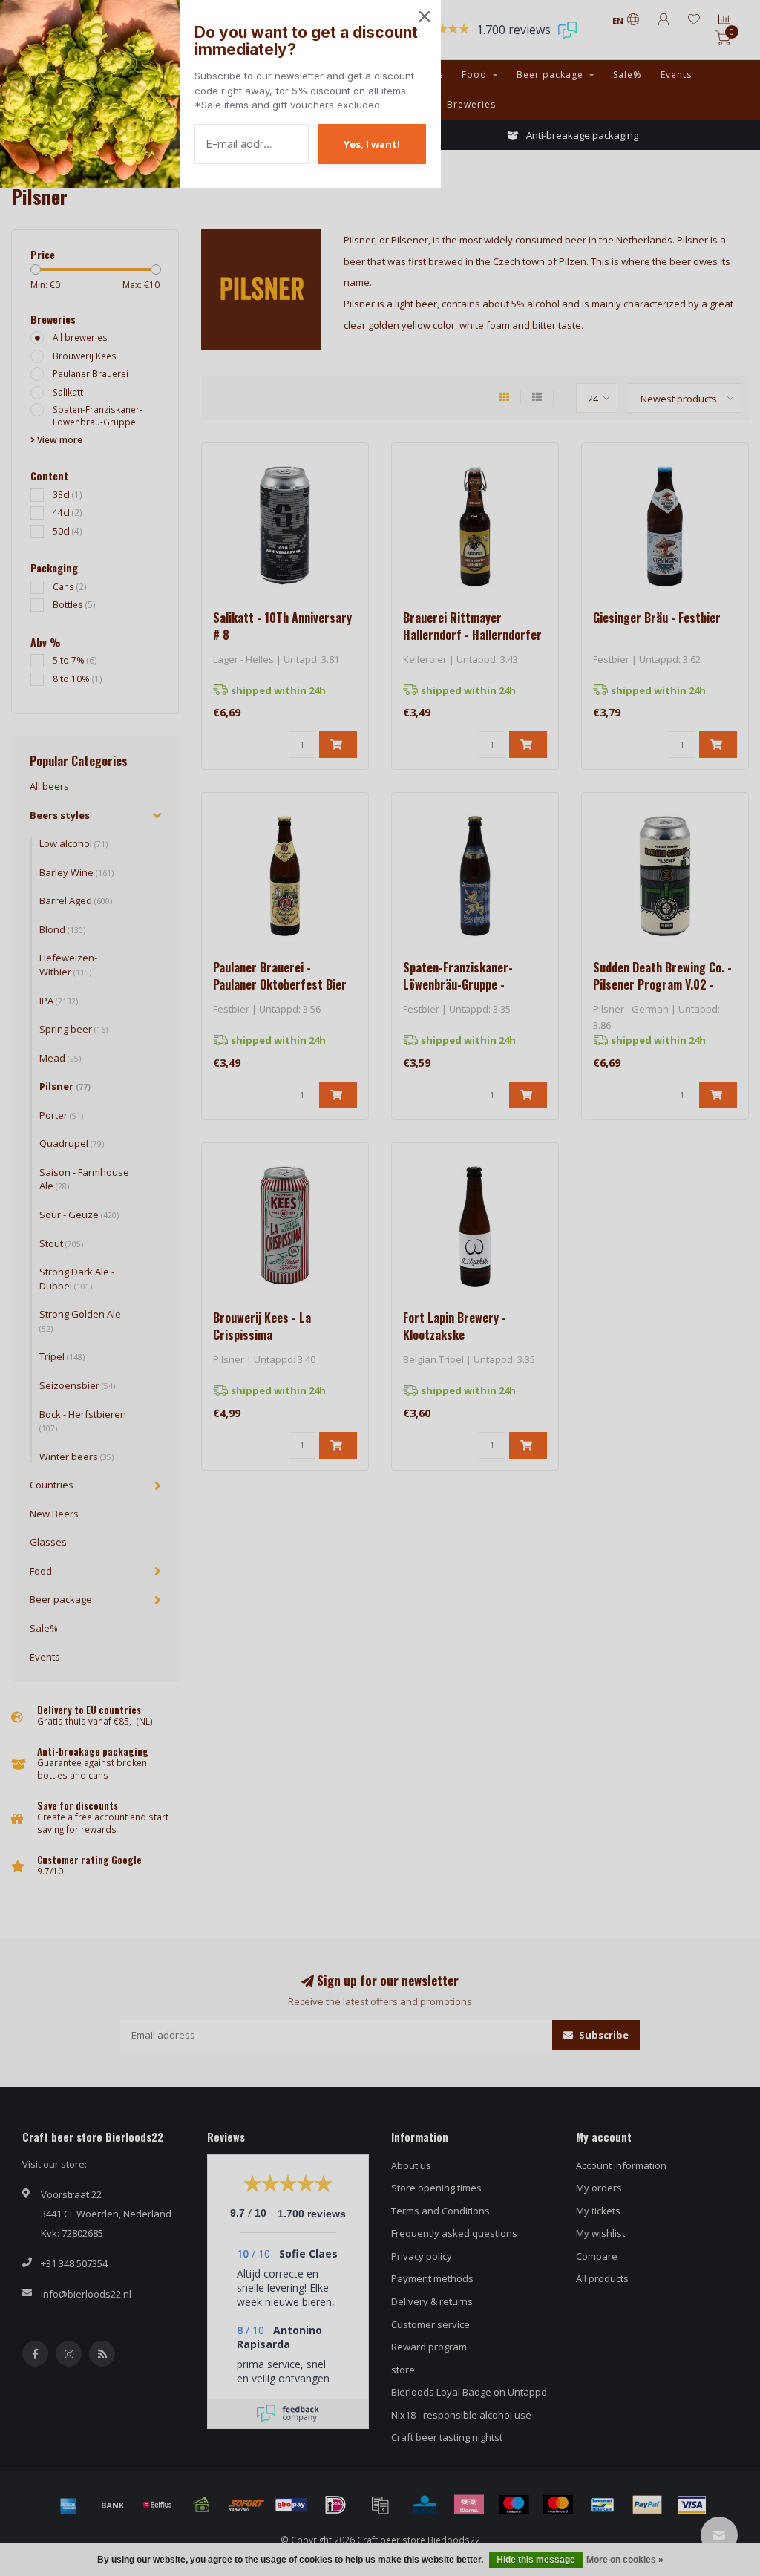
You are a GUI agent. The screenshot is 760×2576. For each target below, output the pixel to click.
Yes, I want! (372, 144)
